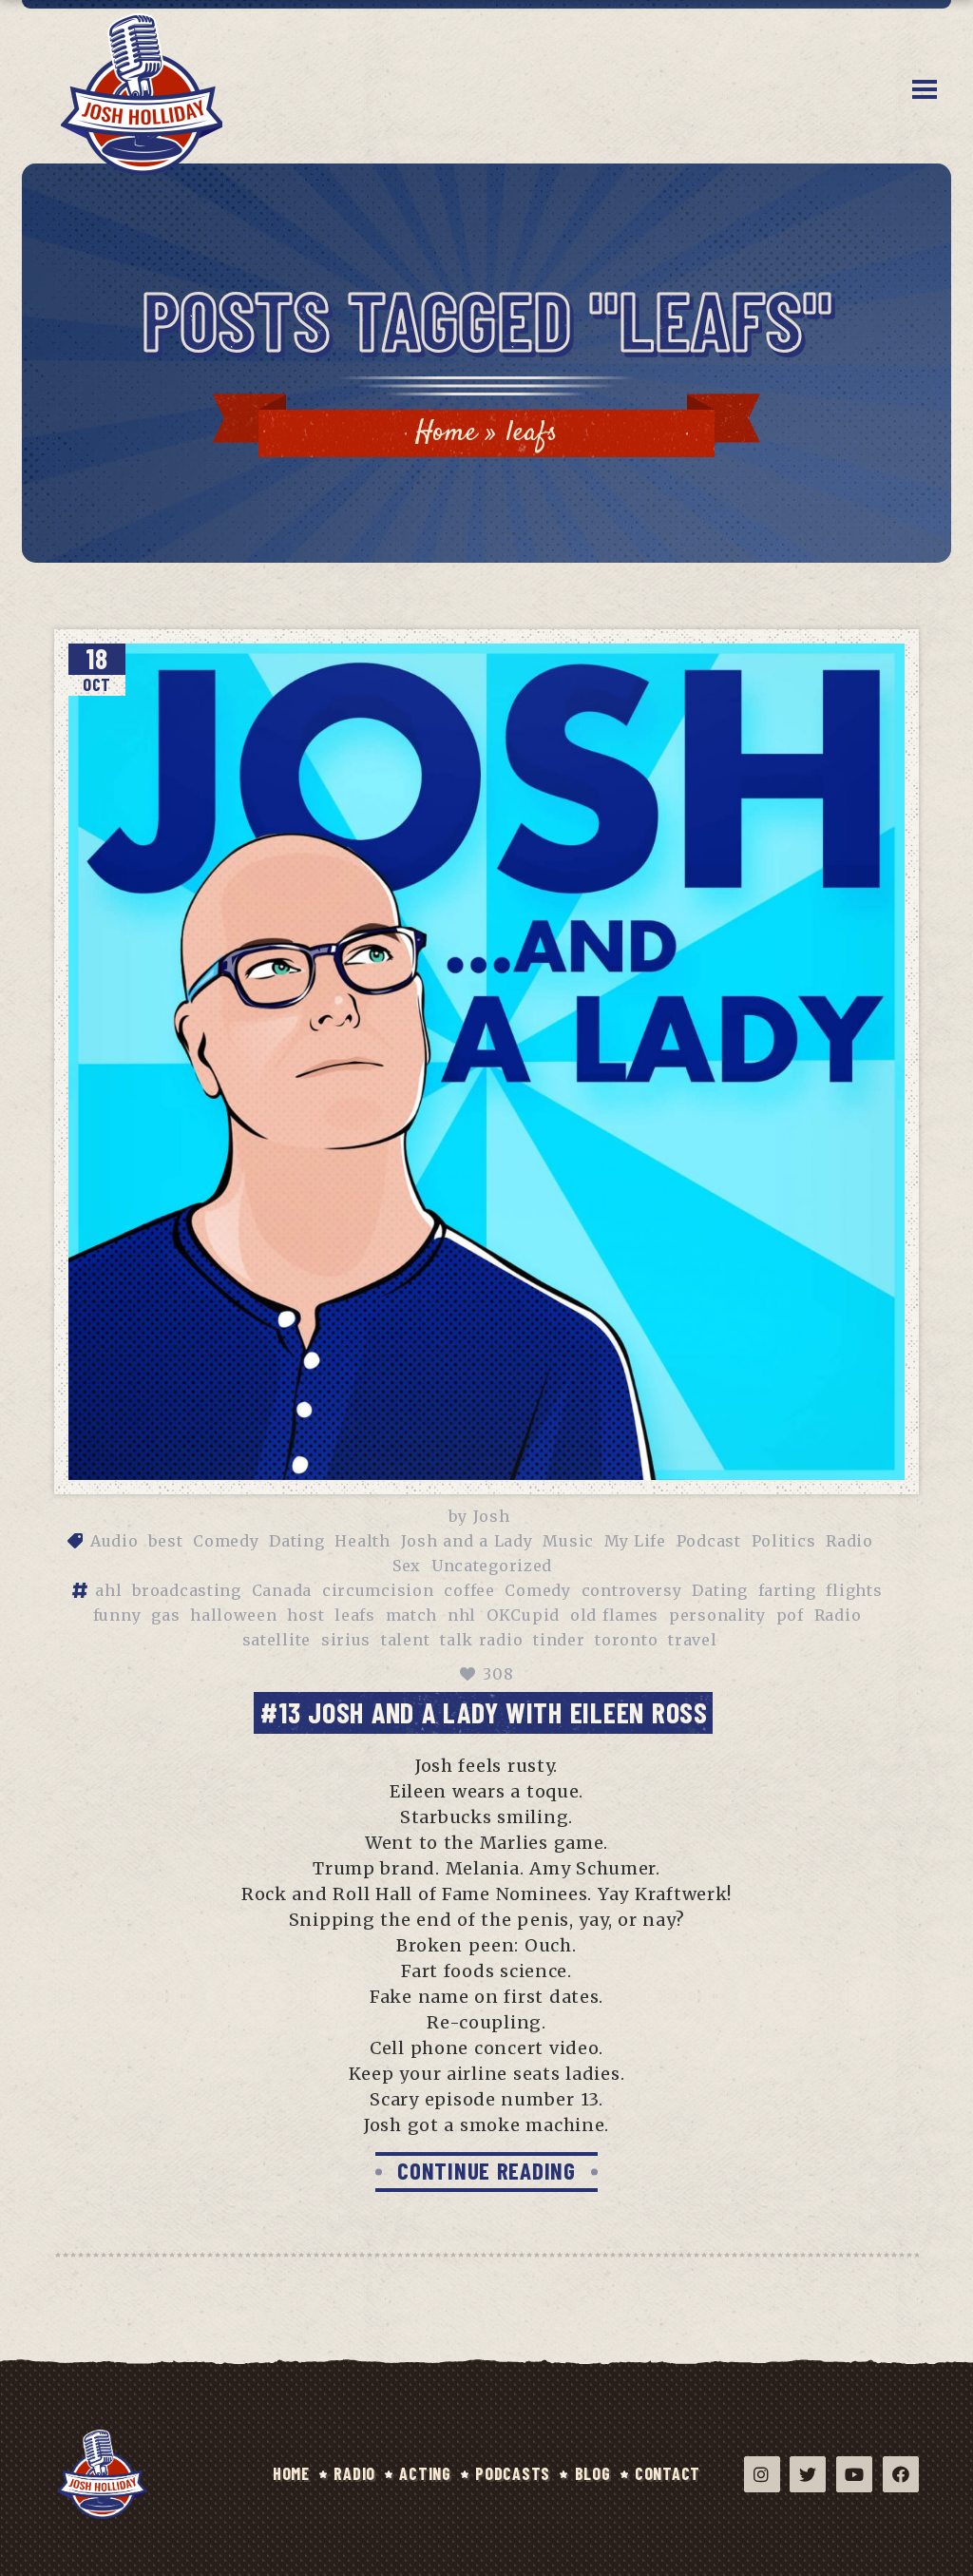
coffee (469, 1590)
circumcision (378, 1590)
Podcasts (513, 2473)
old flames (614, 1615)
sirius (346, 1640)
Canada (282, 1590)
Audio (114, 1541)
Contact (668, 2473)
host (305, 1615)
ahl (108, 1590)
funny (117, 1615)
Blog (593, 2473)
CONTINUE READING (486, 2170)
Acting (425, 2473)
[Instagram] (762, 2474)
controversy (632, 1590)
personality (717, 1615)
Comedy (226, 1541)
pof (790, 1615)
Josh (492, 1516)
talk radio (481, 1640)
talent (405, 1640)
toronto (626, 1640)
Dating (296, 1541)
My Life (635, 1541)
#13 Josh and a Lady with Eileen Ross (484, 1712)
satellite (277, 1640)
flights (854, 1590)
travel (692, 1640)
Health (362, 1541)
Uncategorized (492, 1566)
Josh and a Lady (467, 1541)
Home (447, 433)
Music (568, 1541)
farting (787, 1590)
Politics (784, 1541)
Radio (849, 1541)
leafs (355, 1615)
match (412, 1615)
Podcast (709, 1541)
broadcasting (187, 1590)
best (165, 1541)
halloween (233, 1615)
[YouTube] (854, 2474)
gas (165, 1615)
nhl (462, 1615)
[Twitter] (808, 2474)
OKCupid (523, 1615)
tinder (559, 1640)
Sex (407, 1566)
